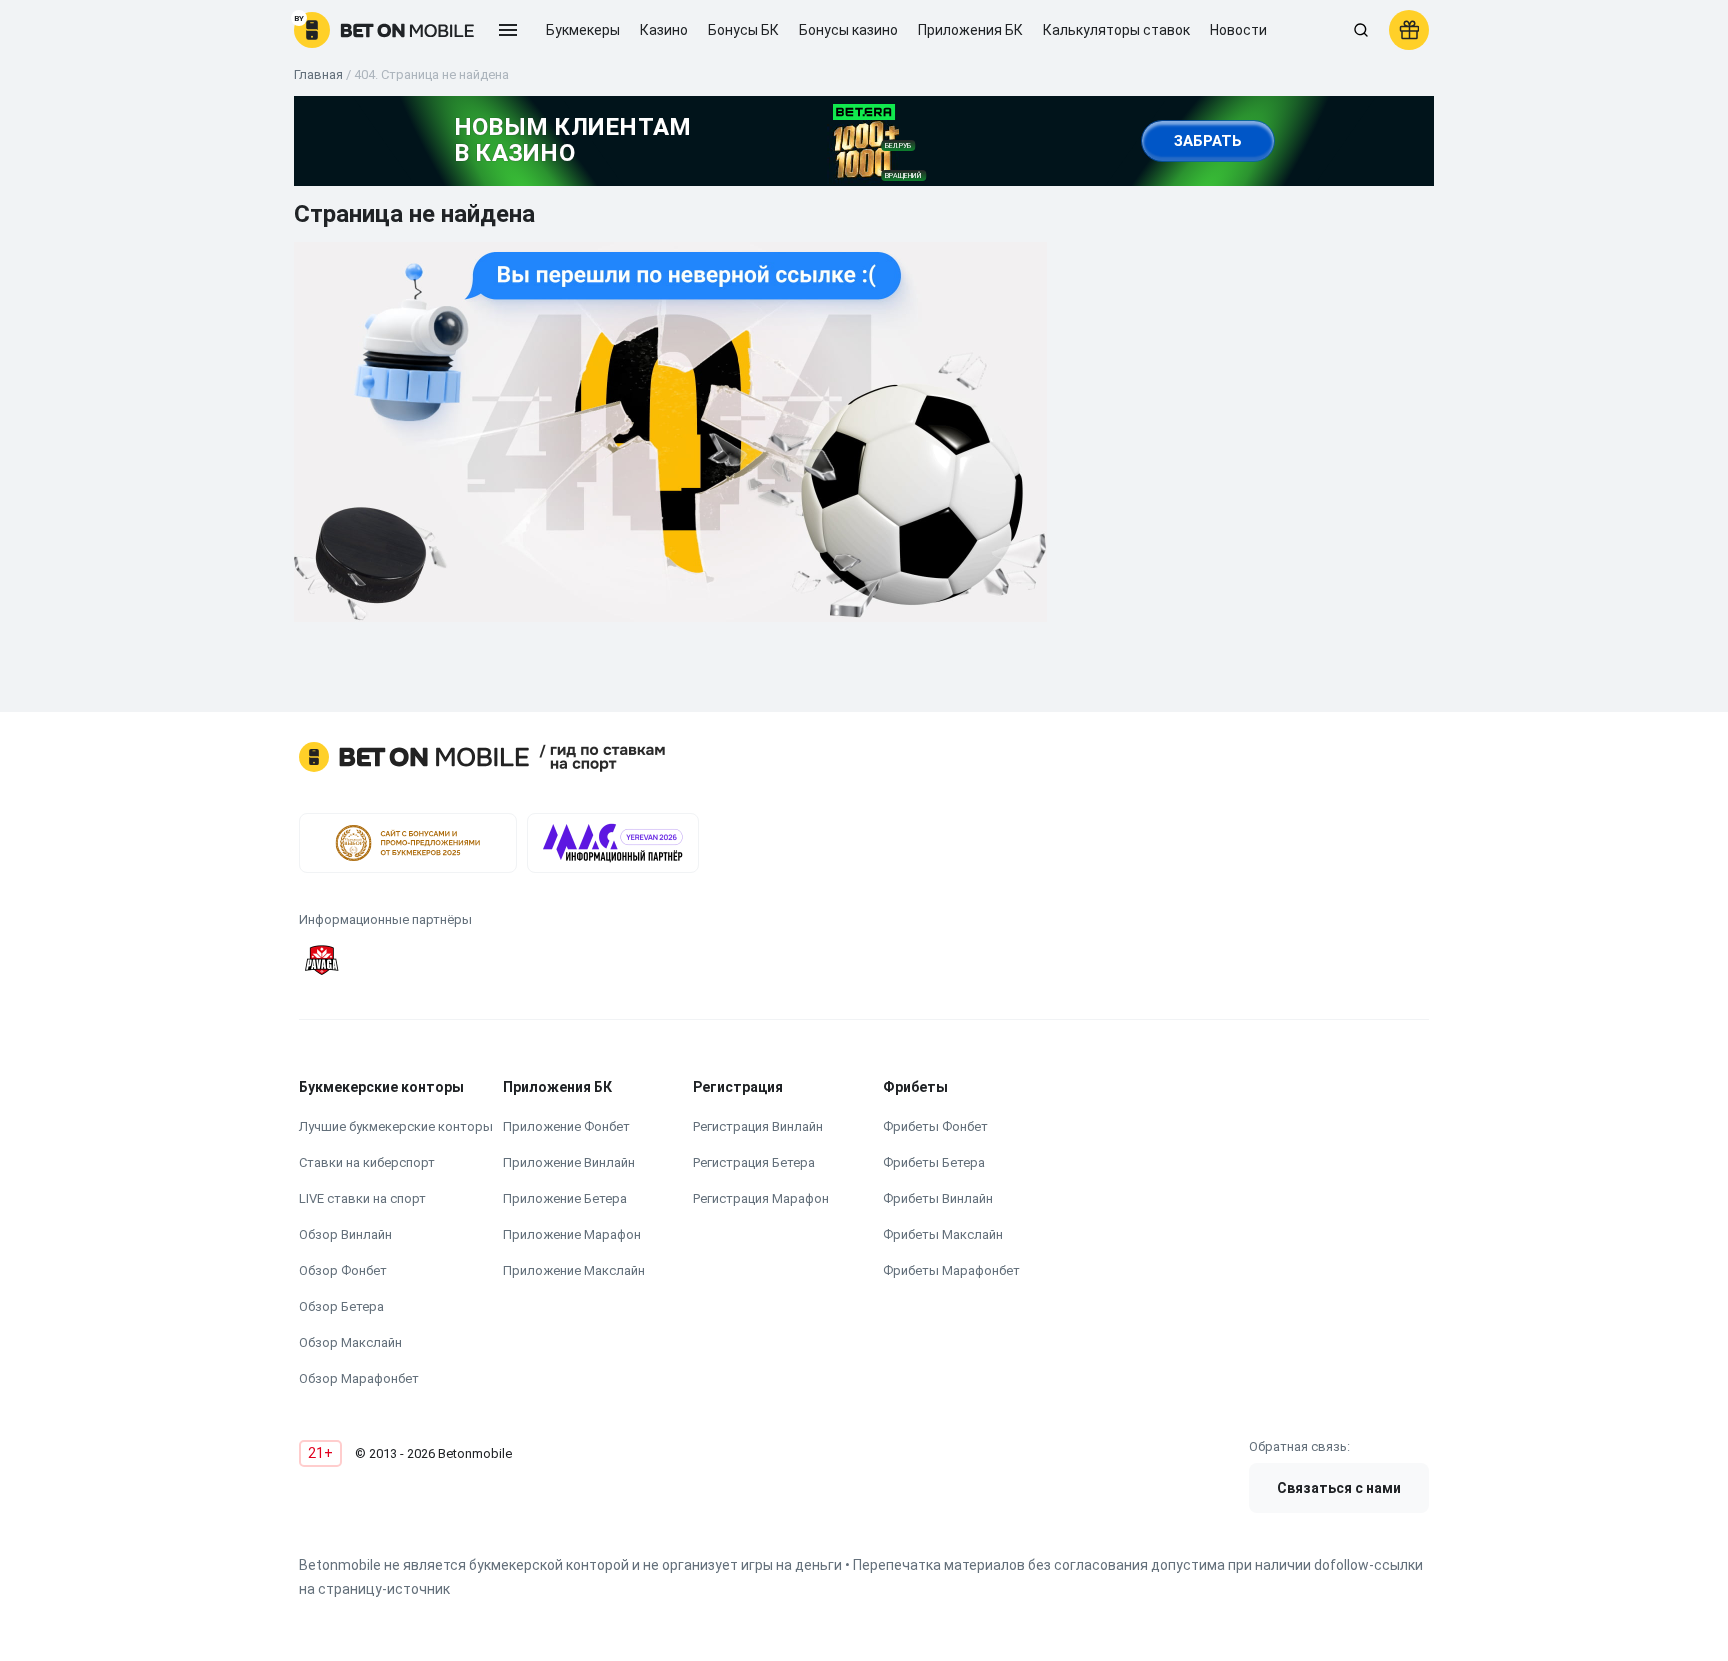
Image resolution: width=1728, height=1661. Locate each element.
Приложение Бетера (565, 1198)
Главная (318, 74)
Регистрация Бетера (754, 1162)
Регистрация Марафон (761, 1198)
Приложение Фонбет (566, 1126)
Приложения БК (970, 30)
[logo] (384, 30)
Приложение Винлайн (569, 1162)
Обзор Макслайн (350, 1342)
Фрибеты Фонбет (935, 1126)
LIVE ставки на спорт (362, 1198)
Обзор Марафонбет (359, 1378)
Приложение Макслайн (574, 1270)
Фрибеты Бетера (934, 1162)
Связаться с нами (1339, 1488)
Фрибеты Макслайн (943, 1234)
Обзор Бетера (341, 1306)
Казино (664, 30)
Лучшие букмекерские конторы (396, 1126)
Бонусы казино (848, 30)
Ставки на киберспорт (367, 1162)
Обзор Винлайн (345, 1234)
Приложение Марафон (572, 1234)
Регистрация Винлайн (758, 1126)
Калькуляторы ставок (1116, 30)
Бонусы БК (743, 30)
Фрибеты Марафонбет (951, 1270)
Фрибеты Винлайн (938, 1198)
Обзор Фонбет (343, 1270)
